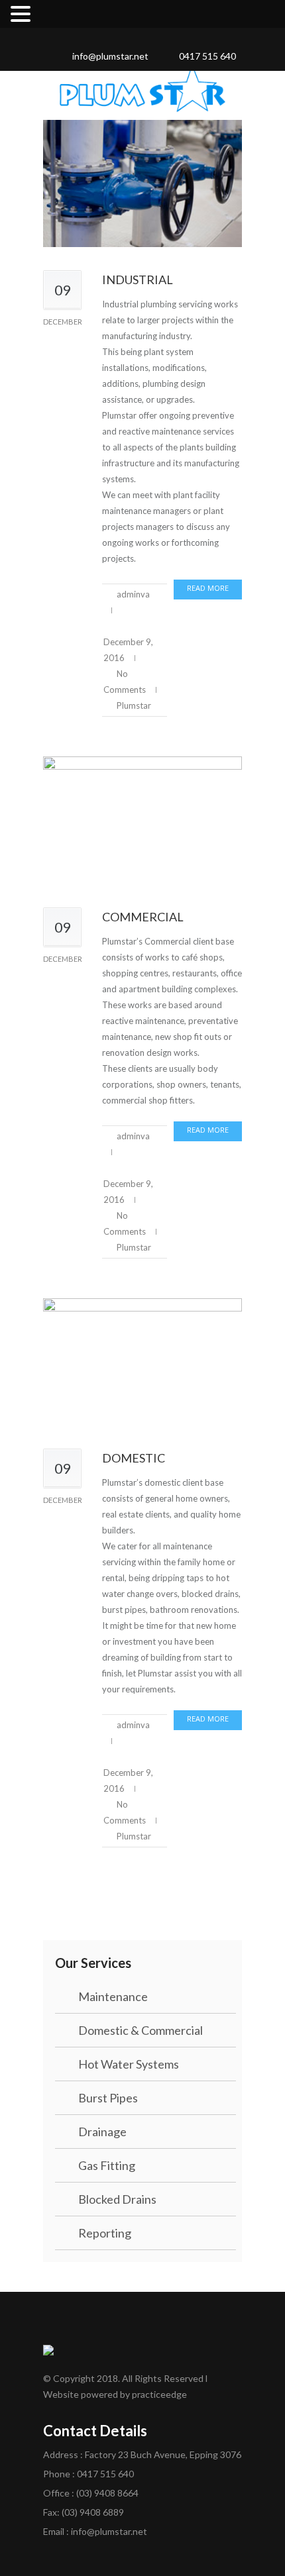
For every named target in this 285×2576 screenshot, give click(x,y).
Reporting (105, 2233)
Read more (208, 588)
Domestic (134, 1458)
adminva (133, 594)
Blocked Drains (117, 2199)
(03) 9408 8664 (107, 2493)
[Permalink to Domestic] (142, 1362)
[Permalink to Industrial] (142, 184)
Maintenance (113, 1996)
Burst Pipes (108, 2098)
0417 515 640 (207, 56)
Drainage (102, 2132)
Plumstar (134, 705)
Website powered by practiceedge (115, 2394)
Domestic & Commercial (141, 2030)
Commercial (143, 917)
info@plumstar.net (110, 56)
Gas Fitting (107, 2165)
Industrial (138, 280)
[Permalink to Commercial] (142, 820)
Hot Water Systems (129, 2064)
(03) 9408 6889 (93, 2512)
